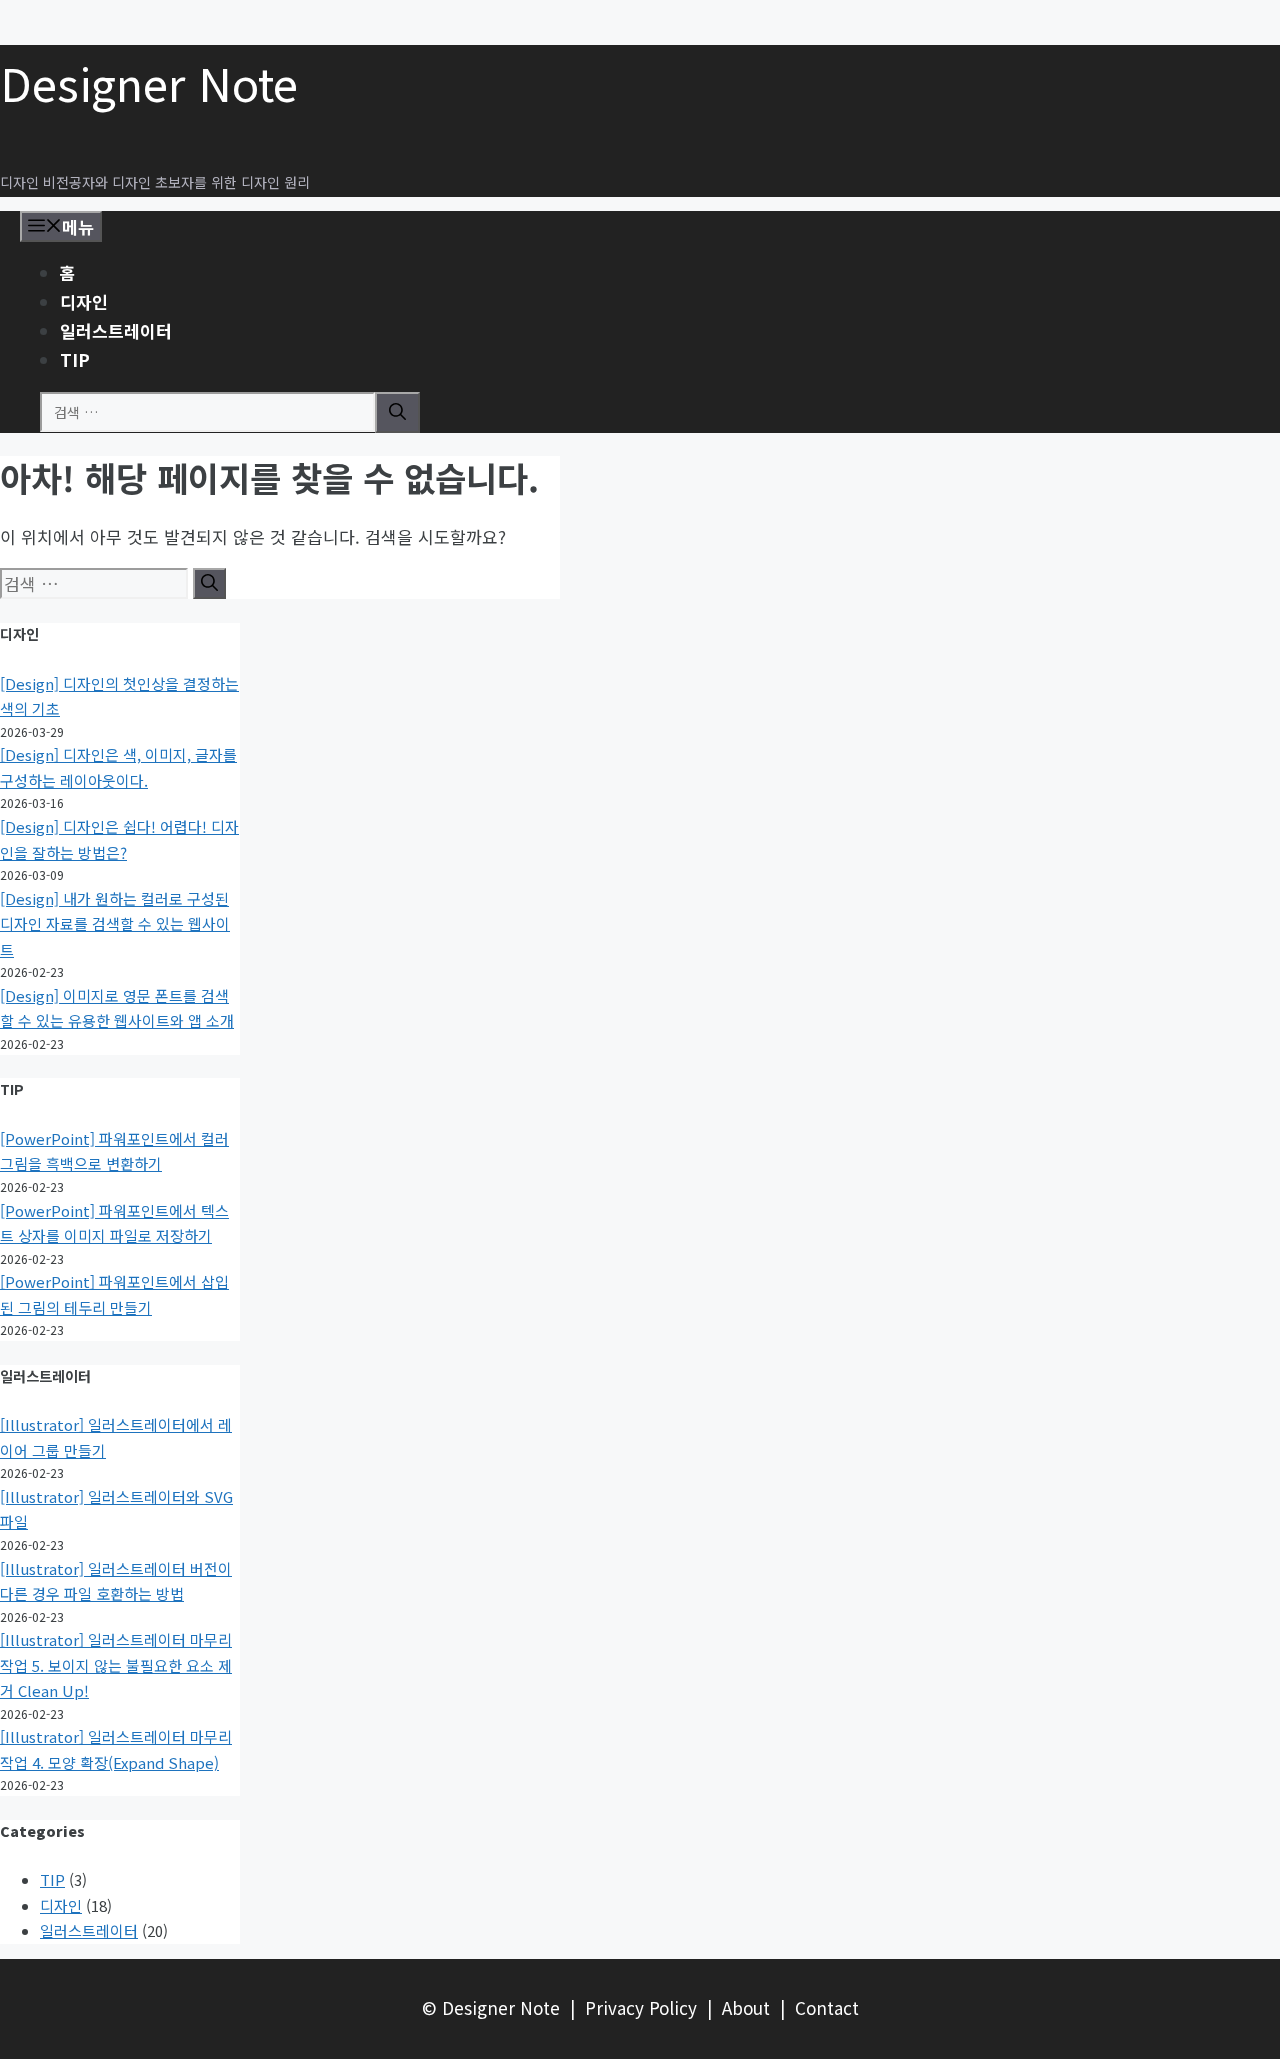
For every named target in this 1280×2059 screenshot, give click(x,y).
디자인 (84, 301)
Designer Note (149, 82)
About (746, 2007)
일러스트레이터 (116, 330)
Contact (827, 2007)
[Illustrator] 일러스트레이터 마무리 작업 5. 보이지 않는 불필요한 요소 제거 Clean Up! (116, 1665)
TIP (75, 359)
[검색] (397, 412)
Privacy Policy (641, 2007)
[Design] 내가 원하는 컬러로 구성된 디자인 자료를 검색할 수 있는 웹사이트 (115, 924)
